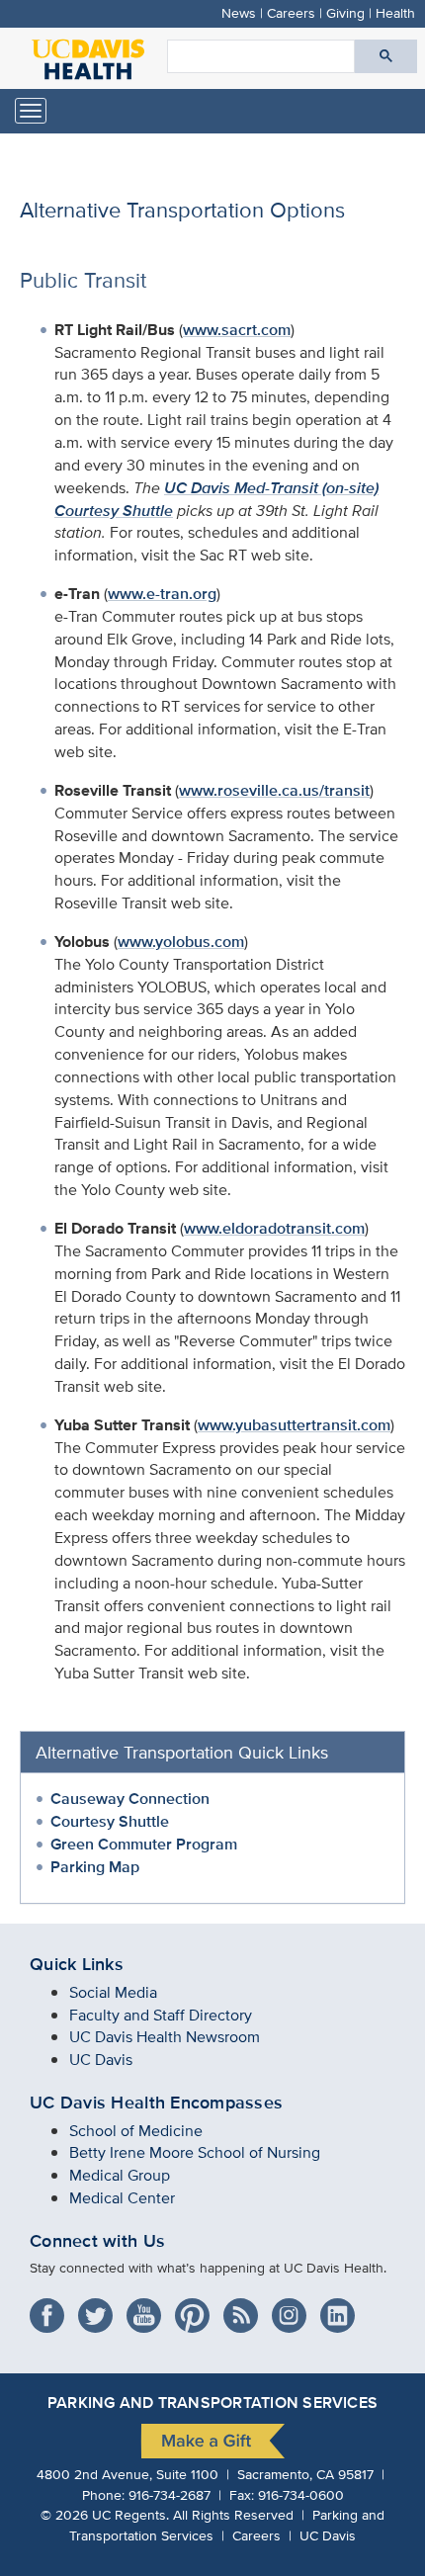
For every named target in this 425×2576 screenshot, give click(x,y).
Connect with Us (97, 2241)
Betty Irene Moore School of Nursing (195, 2152)
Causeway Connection (130, 1799)
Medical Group (120, 2175)
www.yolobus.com (181, 942)
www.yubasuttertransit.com (294, 1425)
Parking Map (95, 1867)
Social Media (113, 1992)
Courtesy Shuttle (110, 1821)
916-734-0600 (301, 2494)
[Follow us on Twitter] (100, 2309)
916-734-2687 (170, 2494)
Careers (291, 12)
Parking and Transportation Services (212, 2403)
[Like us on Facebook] (52, 2309)
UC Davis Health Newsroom (165, 2037)
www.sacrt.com (237, 330)
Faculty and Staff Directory (161, 2015)
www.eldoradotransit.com (274, 1228)
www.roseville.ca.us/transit (274, 790)
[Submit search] (386, 56)
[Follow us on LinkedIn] (342, 2309)
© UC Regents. (105, 2514)
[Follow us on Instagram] (294, 2309)
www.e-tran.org (162, 594)
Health (395, 12)
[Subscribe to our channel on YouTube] (149, 2309)
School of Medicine (136, 2131)
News (239, 12)
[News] (246, 2309)
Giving (345, 12)
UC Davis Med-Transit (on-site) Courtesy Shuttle (216, 499)
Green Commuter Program (144, 1844)
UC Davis (101, 2060)
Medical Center (122, 2198)
